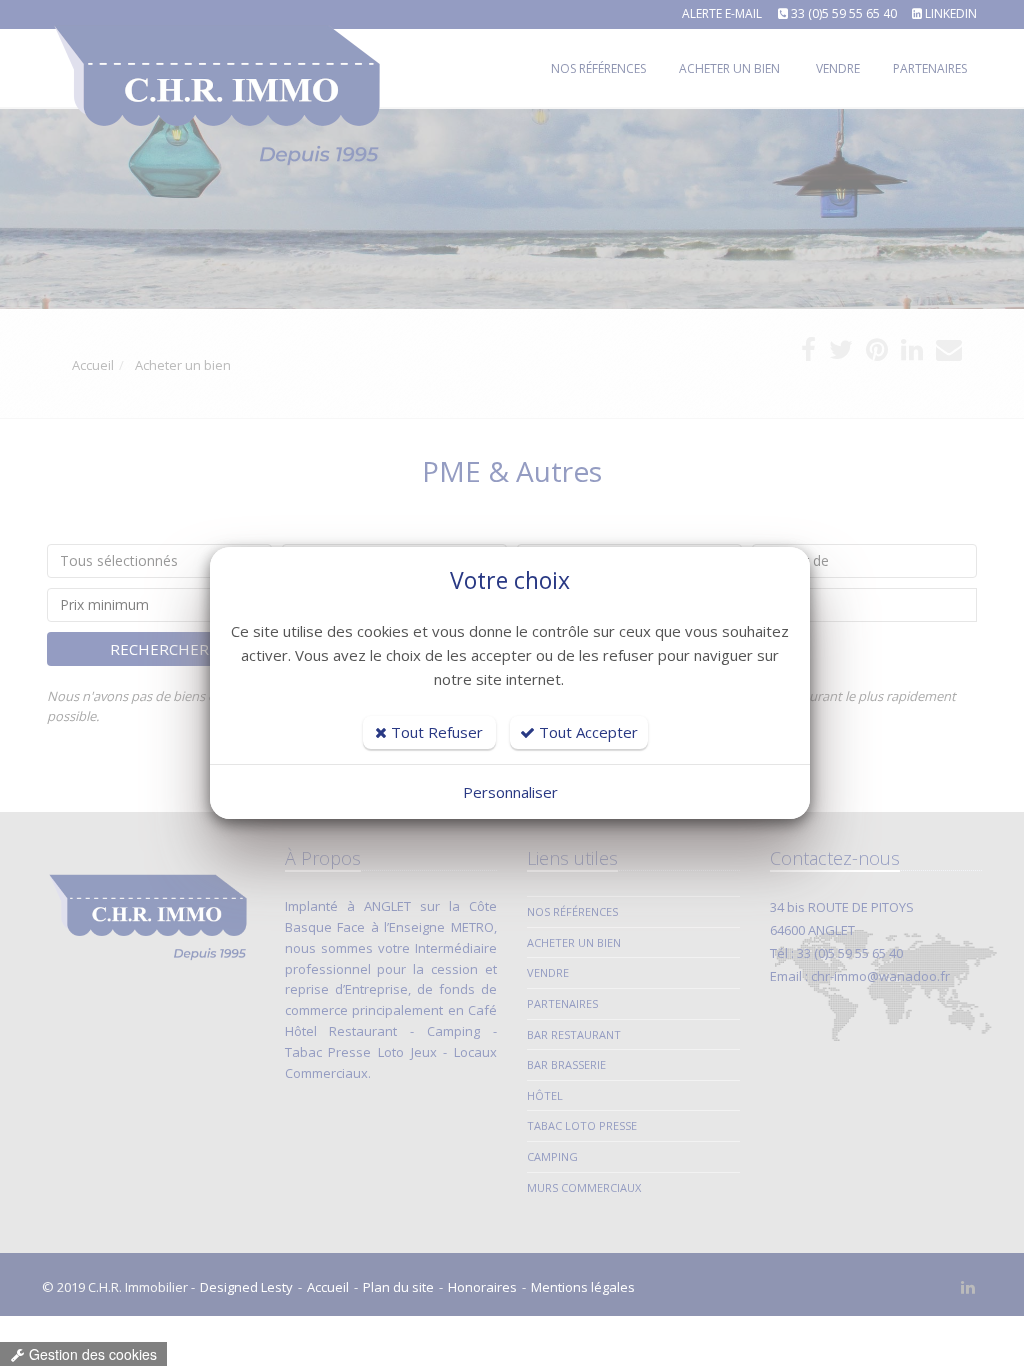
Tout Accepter (586, 732)
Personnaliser (510, 792)
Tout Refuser (435, 732)
